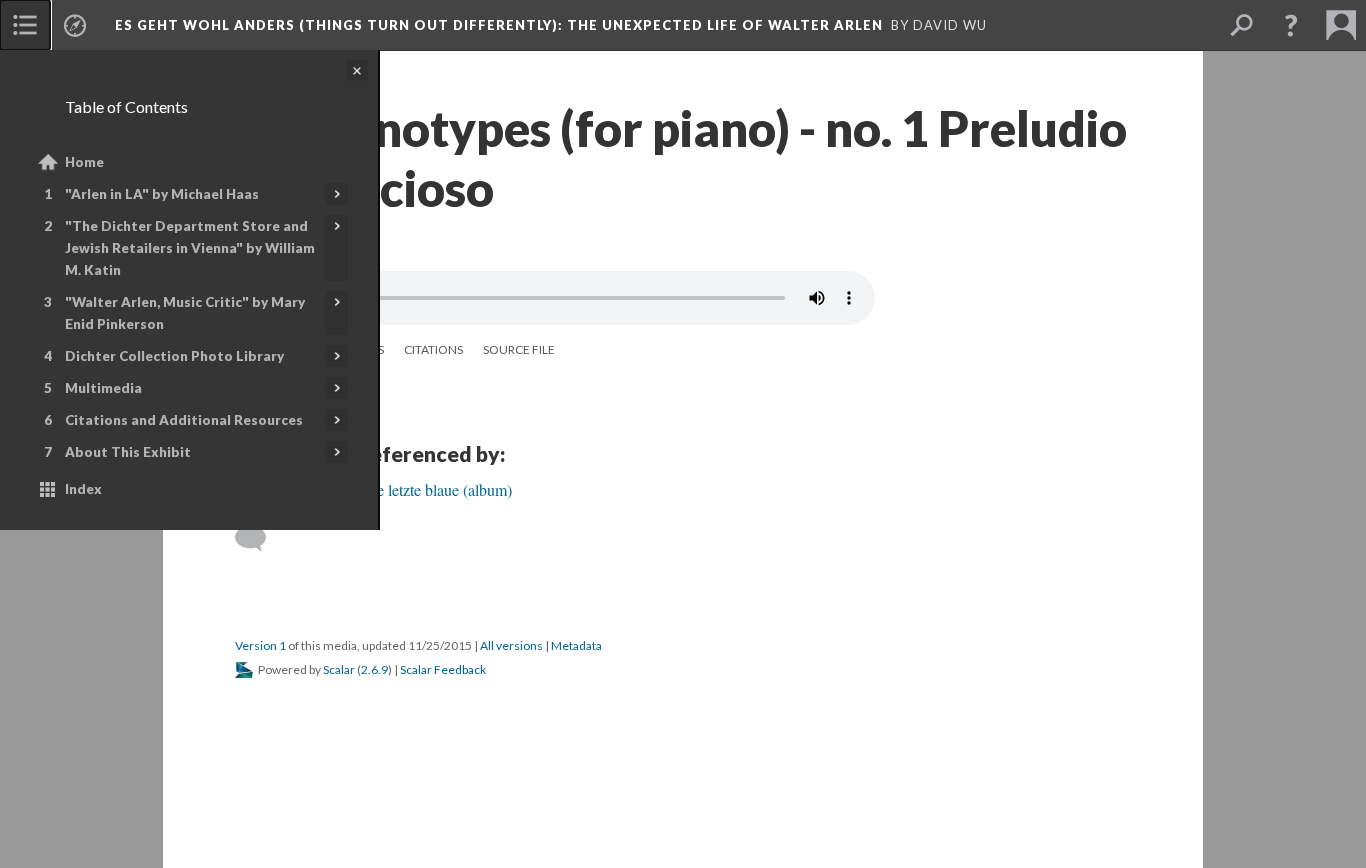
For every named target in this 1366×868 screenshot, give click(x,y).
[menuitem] (25, 25)
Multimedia (103, 388)
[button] (1291, 25)
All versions (511, 645)
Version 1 (260, 645)
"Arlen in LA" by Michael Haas (162, 194)
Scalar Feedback (443, 669)
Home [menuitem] (84, 162)
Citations (433, 349)
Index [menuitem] (83, 489)
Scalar (339, 669)
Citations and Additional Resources (184, 420)
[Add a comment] (259, 539)
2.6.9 (374, 669)
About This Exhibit (128, 452)
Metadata (576, 645)
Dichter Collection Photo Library (174, 356)
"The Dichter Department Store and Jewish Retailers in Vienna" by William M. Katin (190, 248)
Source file (519, 349)
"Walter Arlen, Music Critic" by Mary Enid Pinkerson (185, 313)
